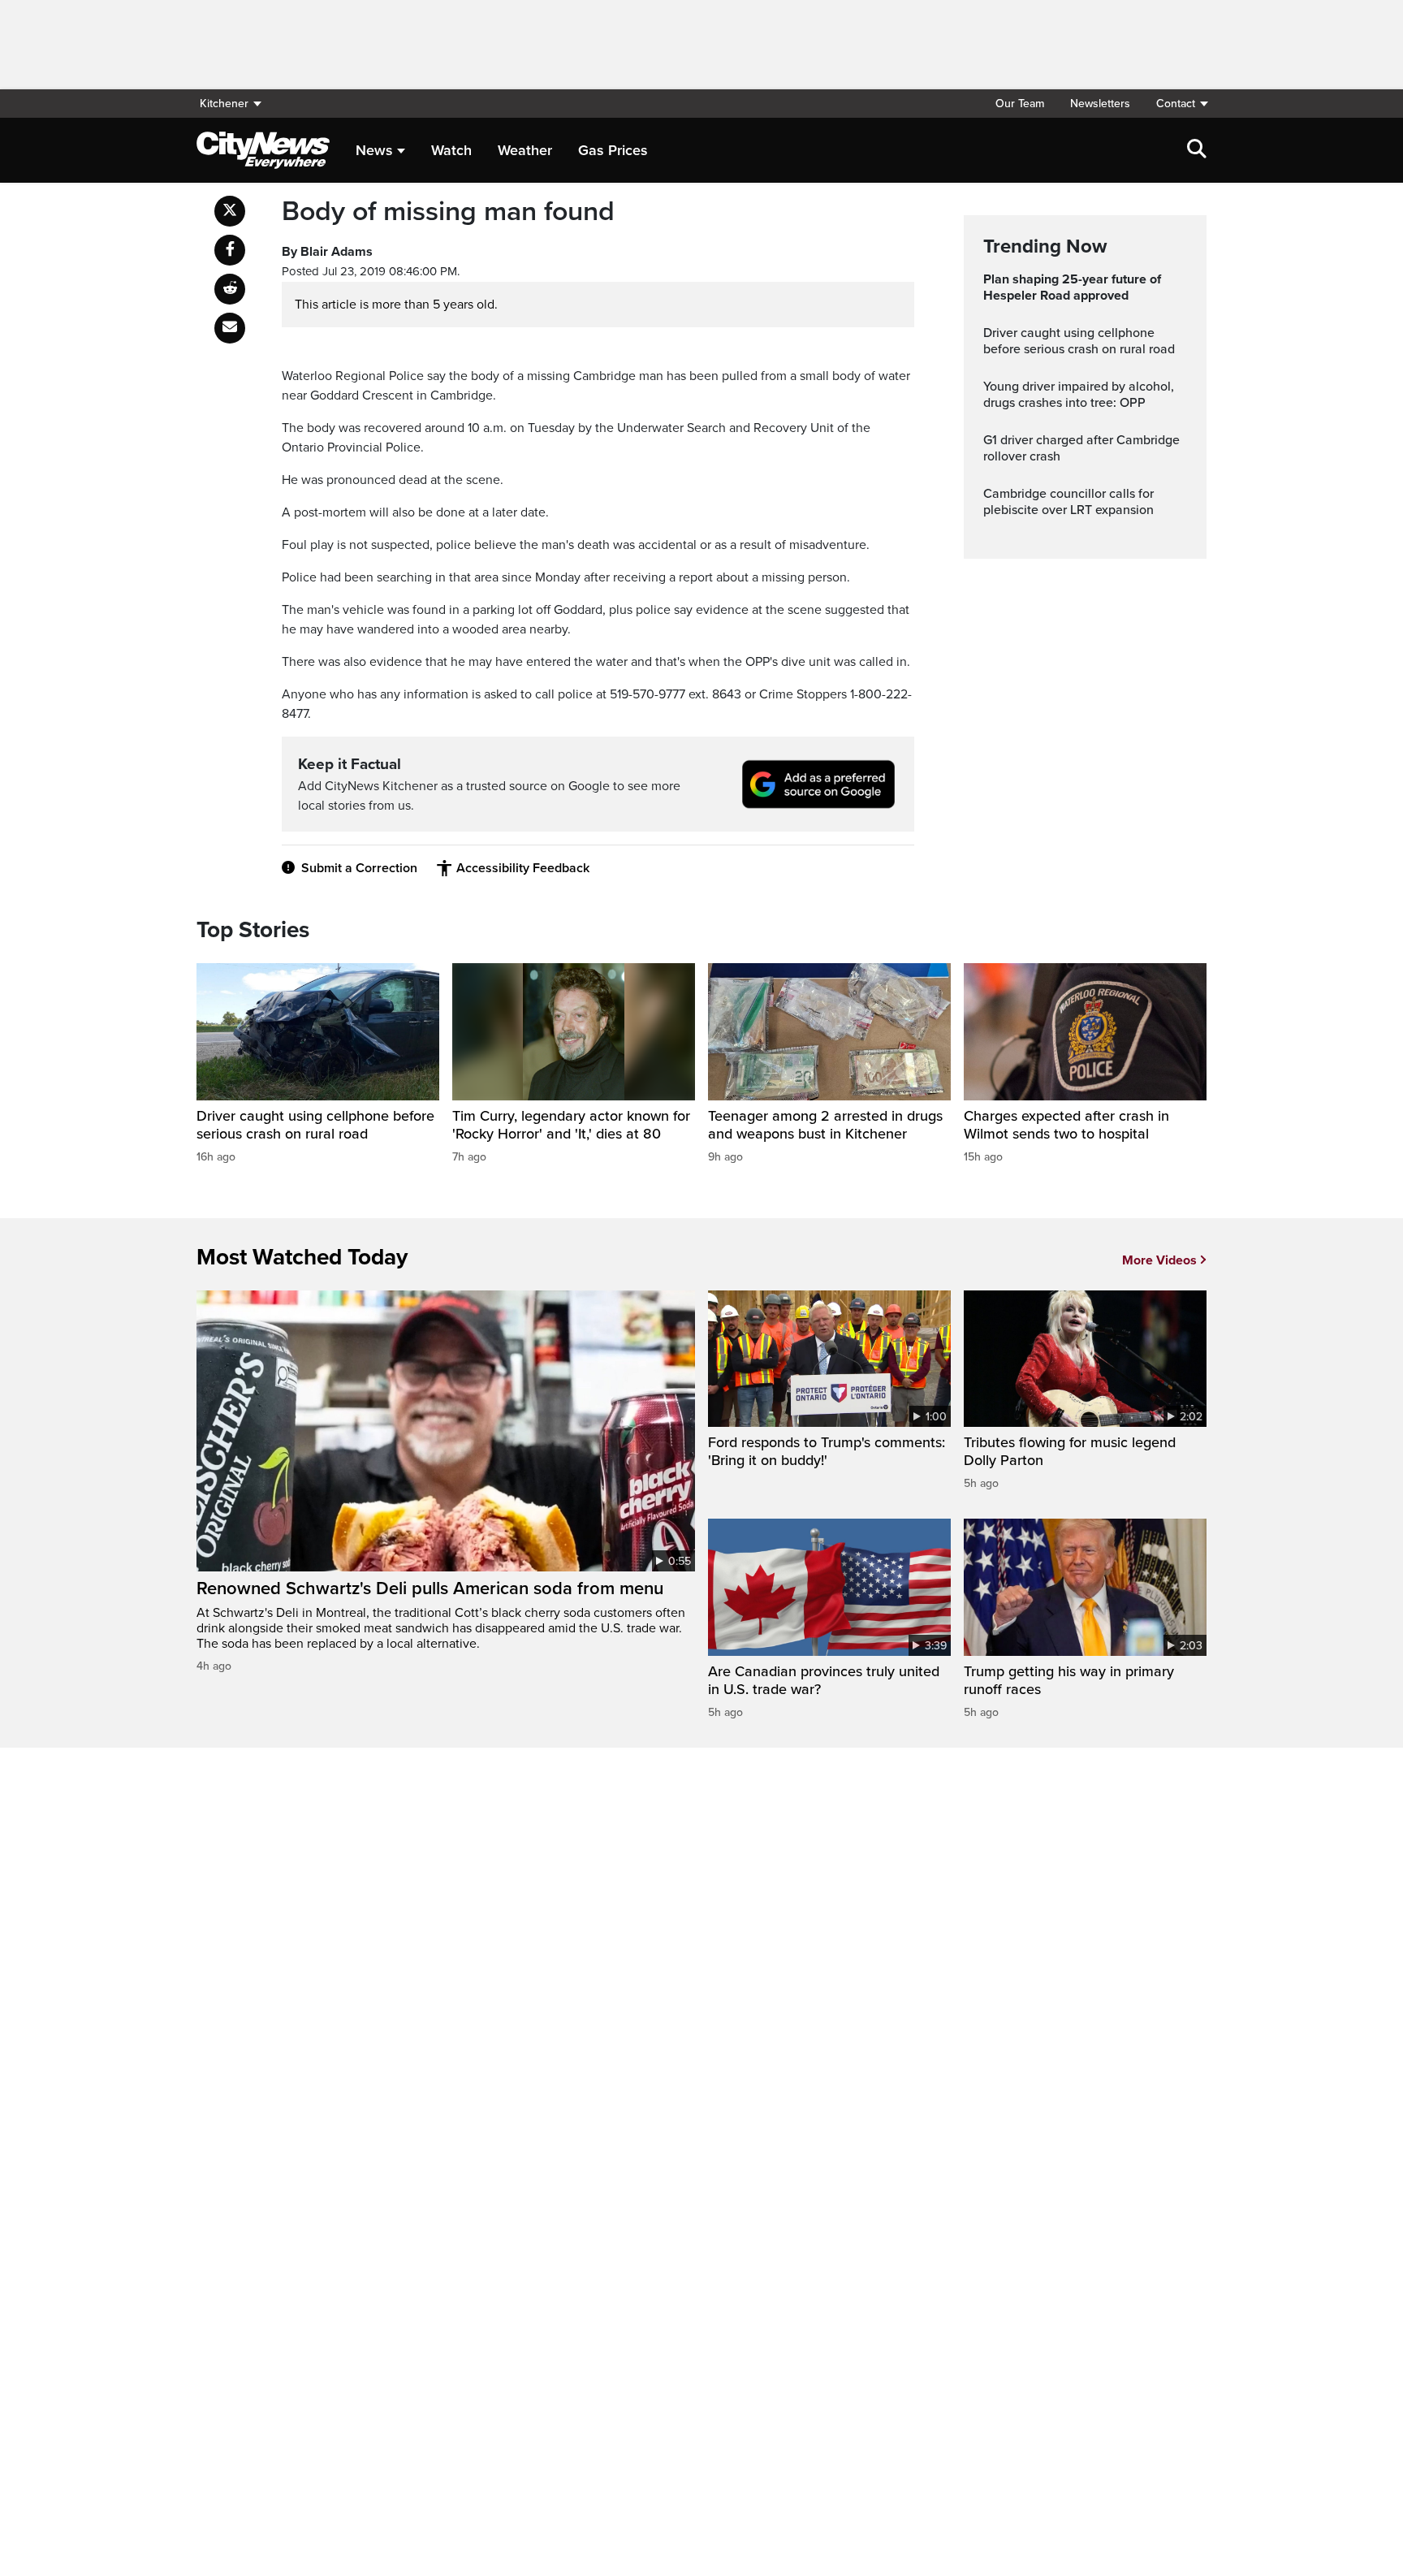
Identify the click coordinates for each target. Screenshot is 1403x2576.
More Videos (1159, 1260)
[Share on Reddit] (230, 289)
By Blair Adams (327, 252)
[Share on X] (230, 211)
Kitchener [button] (224, 104)
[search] (1197, 150)
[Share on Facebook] (230, 250)
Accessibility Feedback (523, 868)
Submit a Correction (359, 868)
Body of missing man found (448, 212)
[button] (1175, 104)
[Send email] (230, 328)
